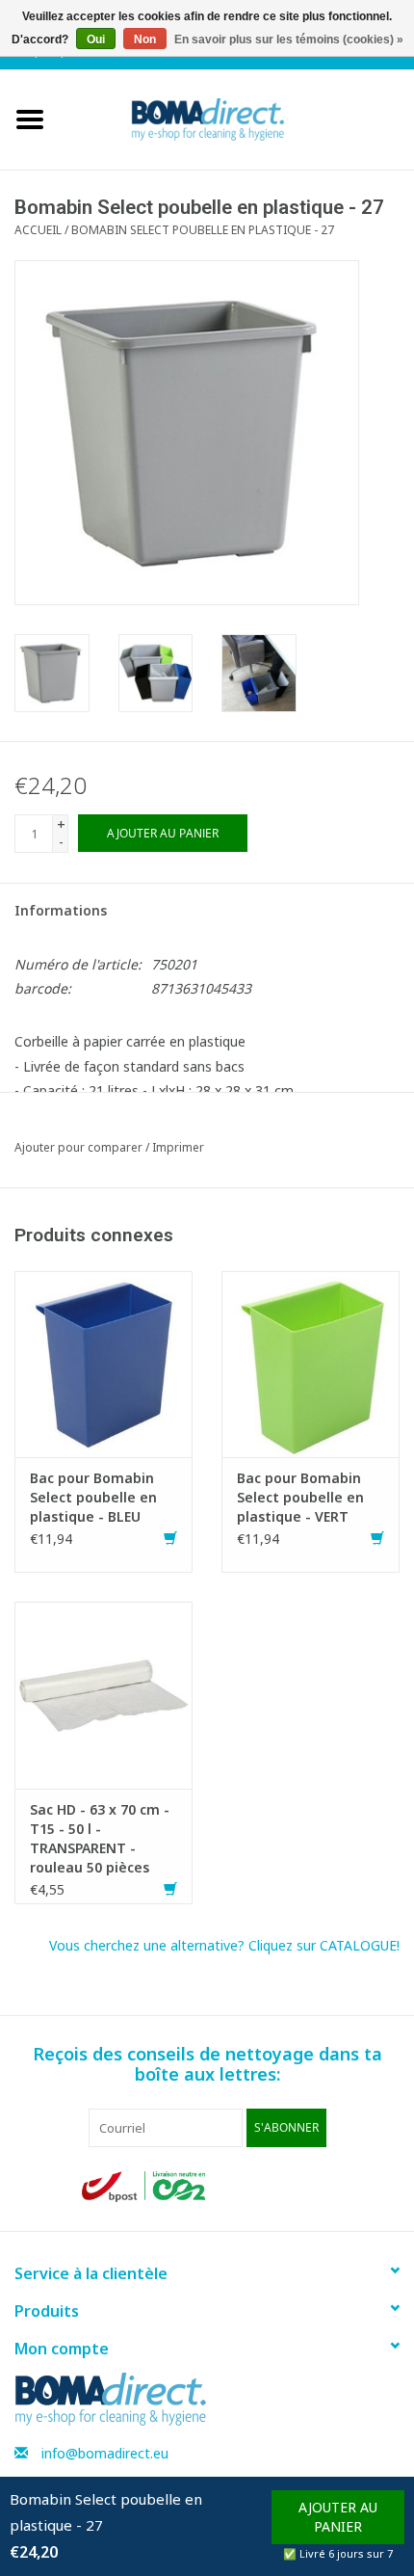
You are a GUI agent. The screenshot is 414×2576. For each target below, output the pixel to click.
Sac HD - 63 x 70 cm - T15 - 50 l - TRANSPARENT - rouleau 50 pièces (100, 1838)
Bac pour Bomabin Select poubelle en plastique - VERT (300, 1497)
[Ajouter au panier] (170, 1539)
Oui (96, 40)
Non (145, 40)
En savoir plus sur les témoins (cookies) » (289, 40)
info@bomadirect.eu (105, 2453)
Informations (61, 910)
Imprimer (178, 1147)
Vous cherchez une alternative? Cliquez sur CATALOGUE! (224, 1945)
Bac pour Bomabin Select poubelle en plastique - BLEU (93, 1497)
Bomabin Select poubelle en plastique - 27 (203, 230)
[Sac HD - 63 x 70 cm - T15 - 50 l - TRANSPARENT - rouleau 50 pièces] (103, 1694)
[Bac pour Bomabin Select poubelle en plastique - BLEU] (103, 1362)
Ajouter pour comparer (80, 1147)
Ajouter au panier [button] (338, 2517)
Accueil (38, 230)
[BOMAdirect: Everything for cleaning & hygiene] (237, 118)
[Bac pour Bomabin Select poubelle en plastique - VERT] (310, 1362)
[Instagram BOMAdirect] (317, 2187)
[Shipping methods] (145, 2185)
